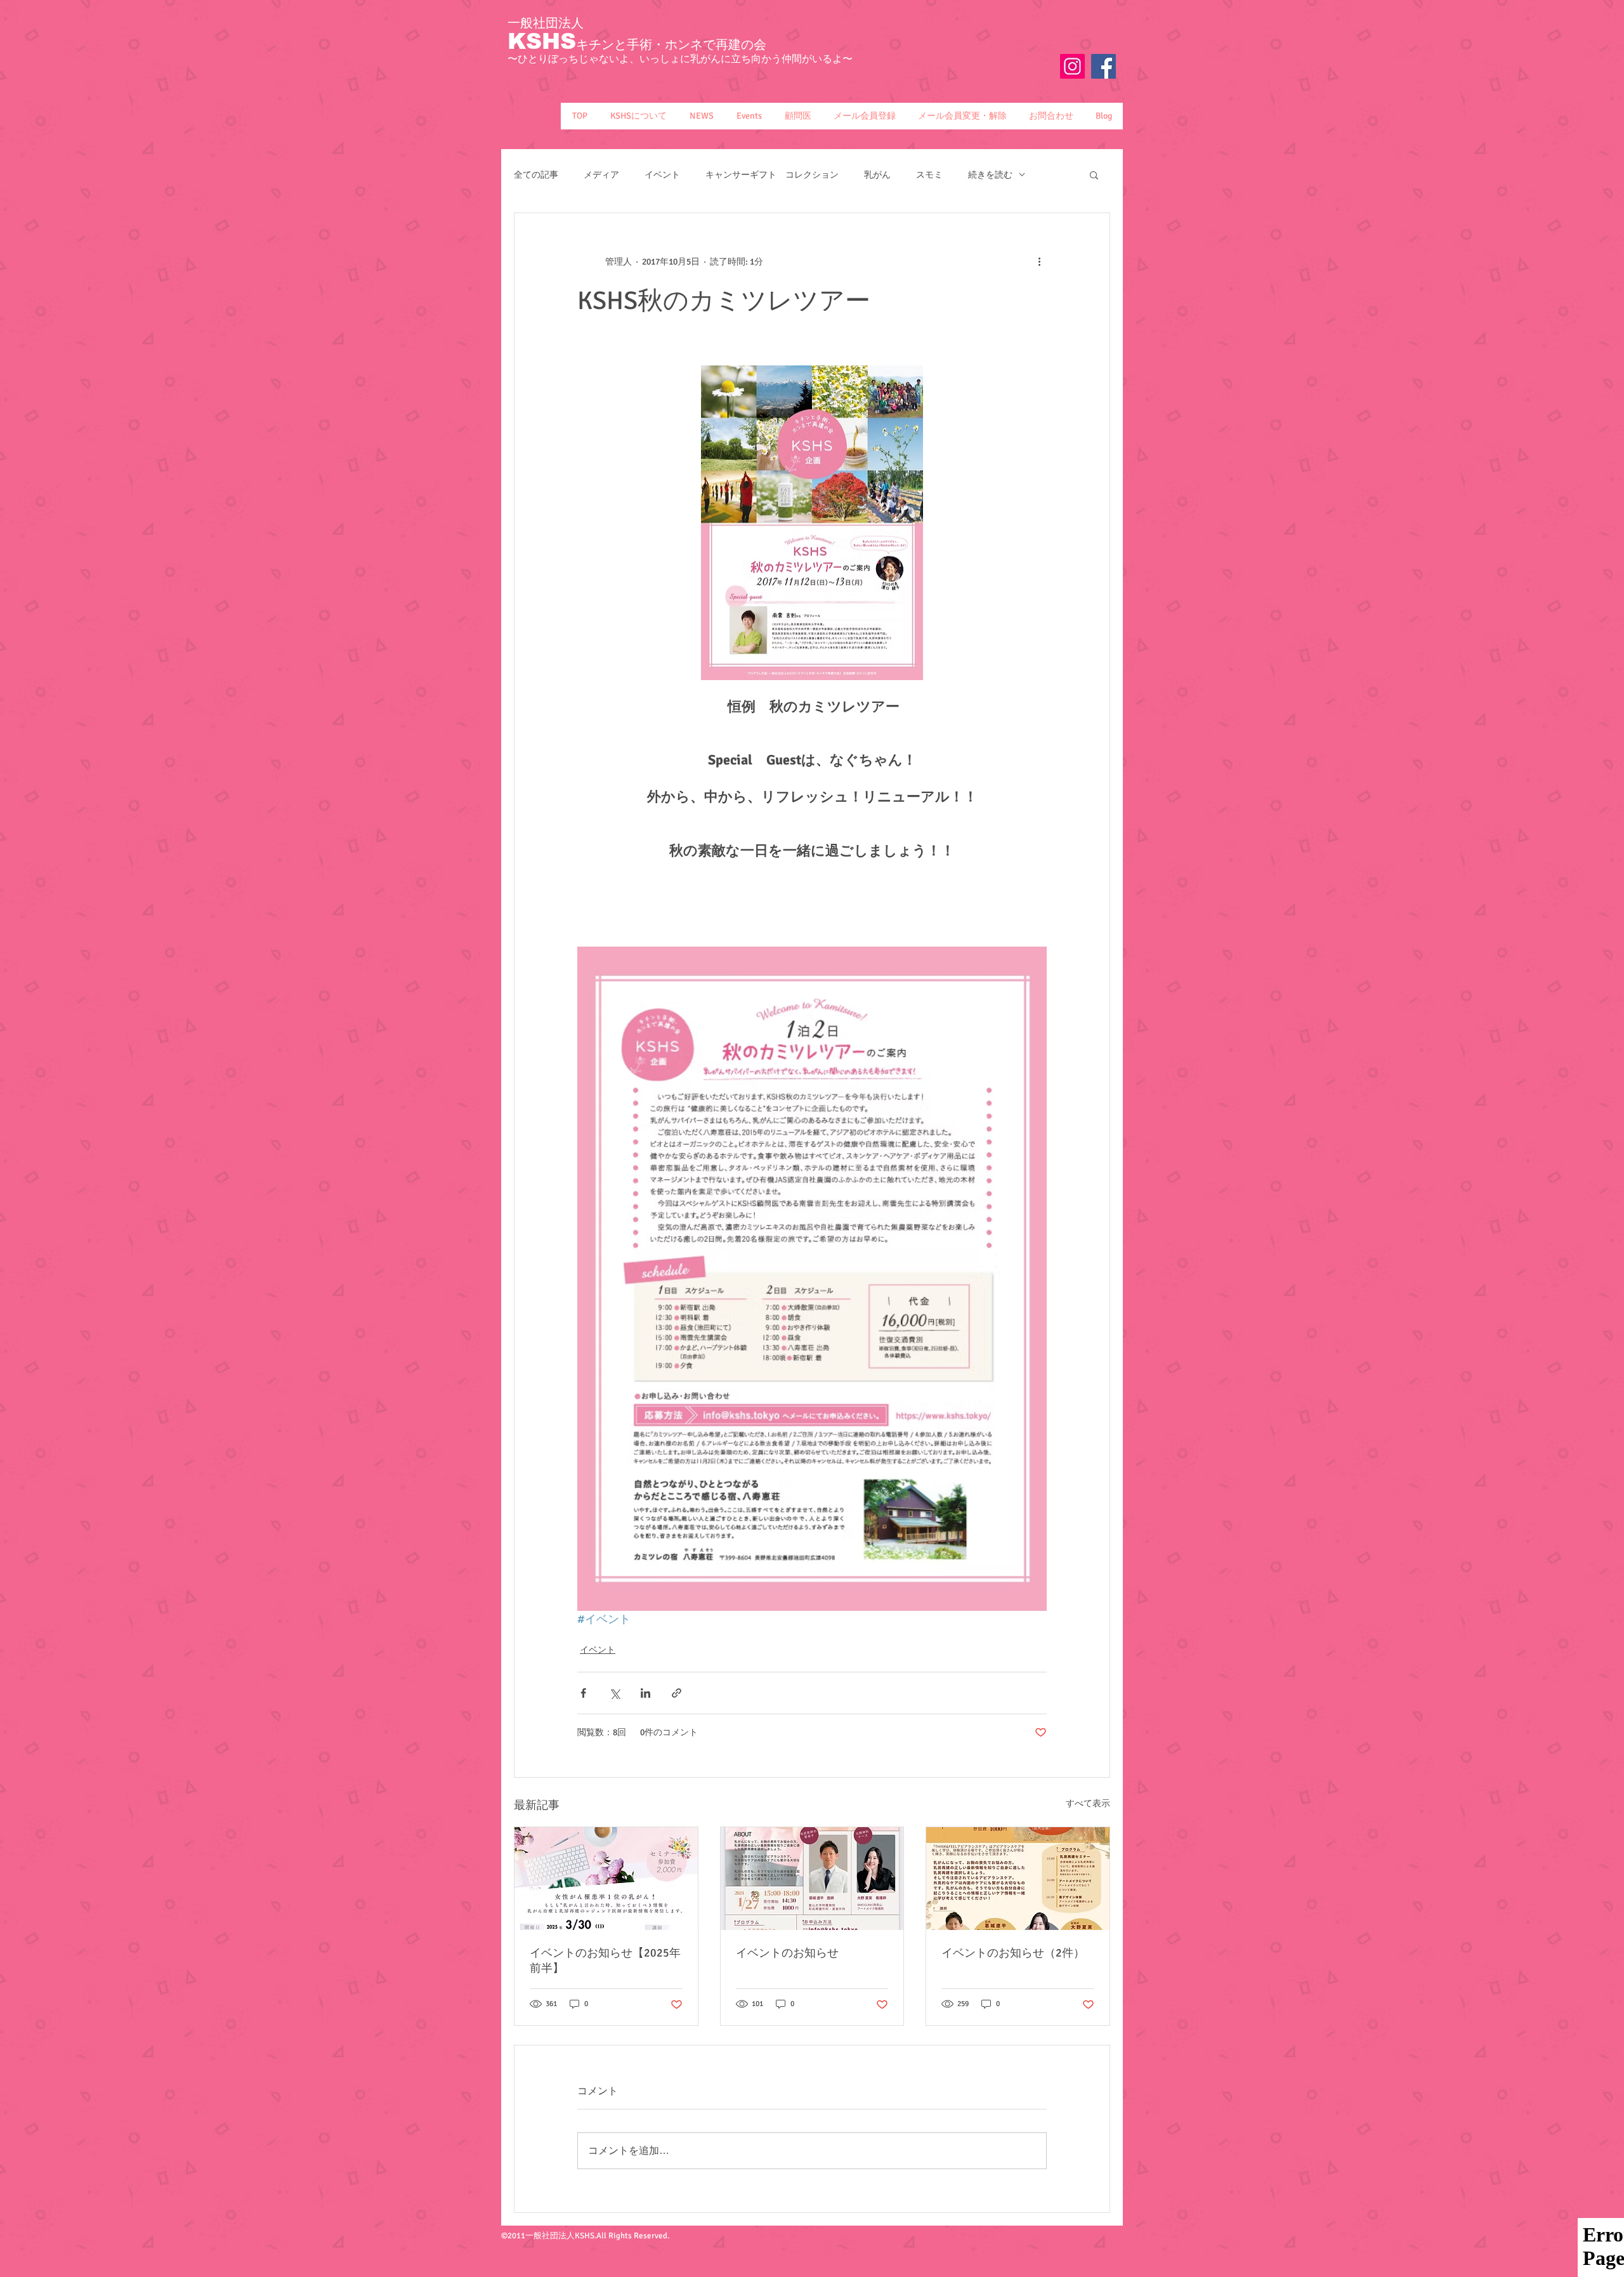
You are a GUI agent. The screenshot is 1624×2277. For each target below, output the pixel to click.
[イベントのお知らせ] (812, 1879)
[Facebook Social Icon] (1103, 66)
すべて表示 (1088, 1803)
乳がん (877, 175)
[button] (638, 116)
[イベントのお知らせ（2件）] (1018, 1879)
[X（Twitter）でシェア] (614, 1693)
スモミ (929, 175)
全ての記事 (536, 175)
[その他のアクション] (1039, 261)
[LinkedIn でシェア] (645, 1693)
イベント (662, 175)
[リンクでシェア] (677, 1693)
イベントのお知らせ (787, 1953)
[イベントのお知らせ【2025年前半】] (606, 1879)
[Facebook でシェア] (583, 1693)
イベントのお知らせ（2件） (1013, 1953)
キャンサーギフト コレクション (772, 175)
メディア (601, 175)
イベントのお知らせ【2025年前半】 (605, 1960)
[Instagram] (1072, 66)
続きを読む (990, 175)
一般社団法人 (546, 23)
